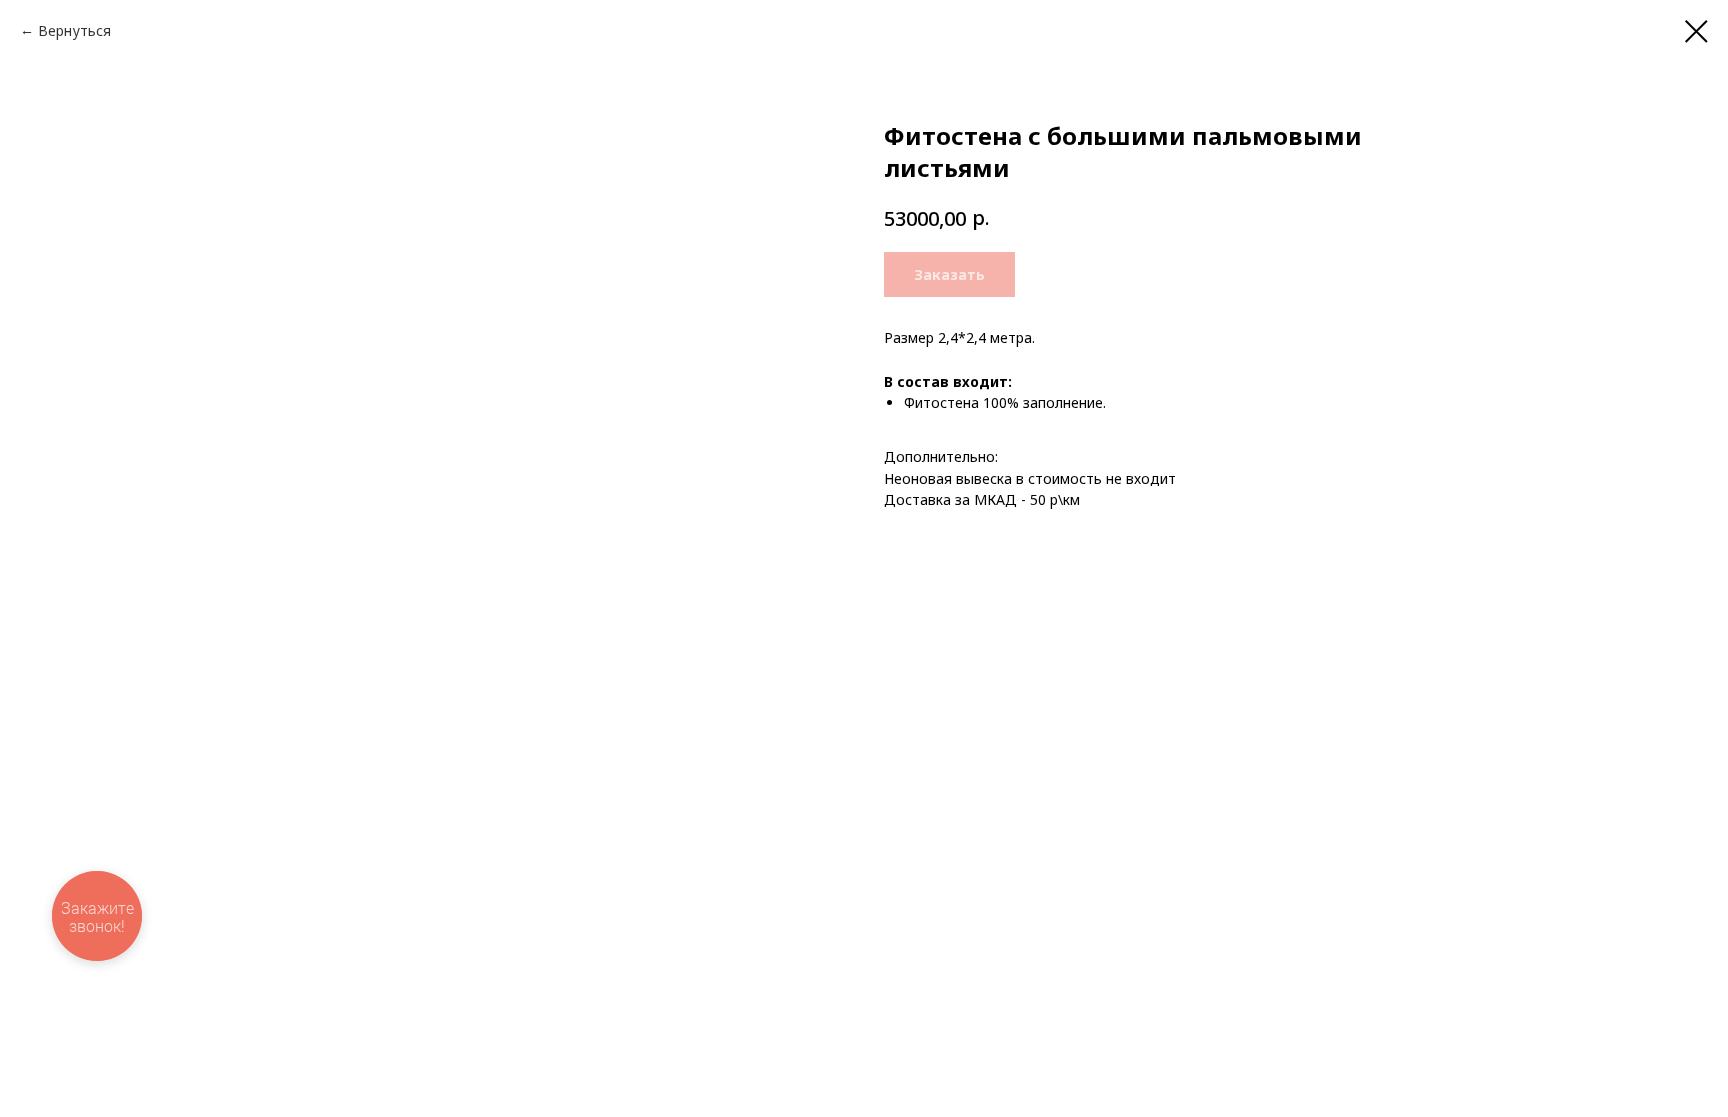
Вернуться (74, 30)
